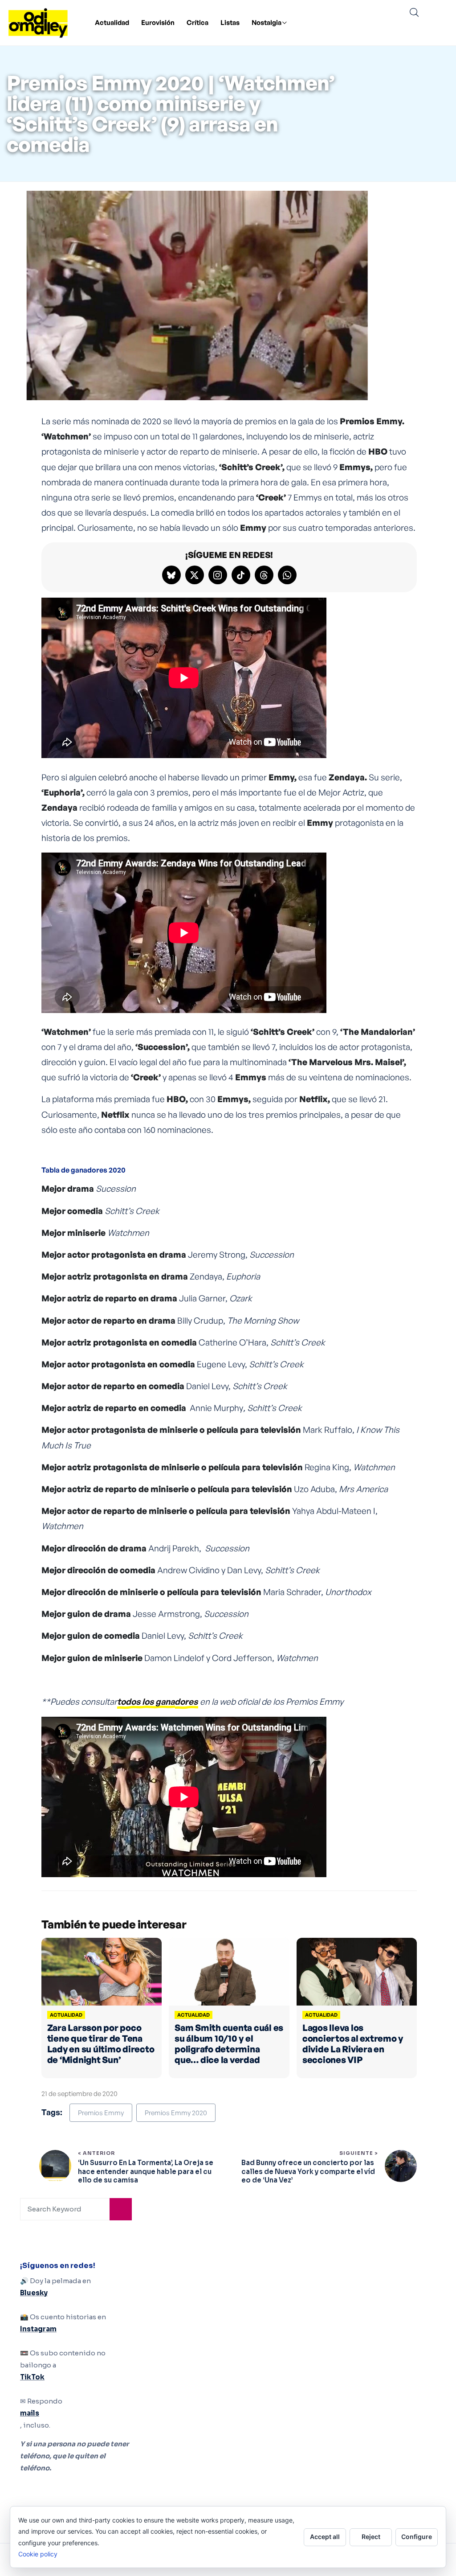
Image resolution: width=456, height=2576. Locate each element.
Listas (230, 23)
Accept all (325, 2537)
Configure (417, 2537)
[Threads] (264, 575)
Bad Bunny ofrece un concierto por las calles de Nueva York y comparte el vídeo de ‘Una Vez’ (308, 2171)
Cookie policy (38, 2554)
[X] (195, 575)
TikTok (32, 2377)
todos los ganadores (157, 1702)
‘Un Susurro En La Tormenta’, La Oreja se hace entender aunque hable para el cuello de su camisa (146, 2171)
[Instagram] (218, 575)
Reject (371, 2537)
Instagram (38, 2329)
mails (30, 2413)
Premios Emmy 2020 (176, 2113)
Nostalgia (267, 23)
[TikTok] (241, 575)
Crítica (197, 23)
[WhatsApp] (287, 575)
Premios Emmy (101, 2113)
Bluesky (34, 2293)
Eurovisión (158, 23)
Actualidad (112, 23)
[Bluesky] (171, 575)
